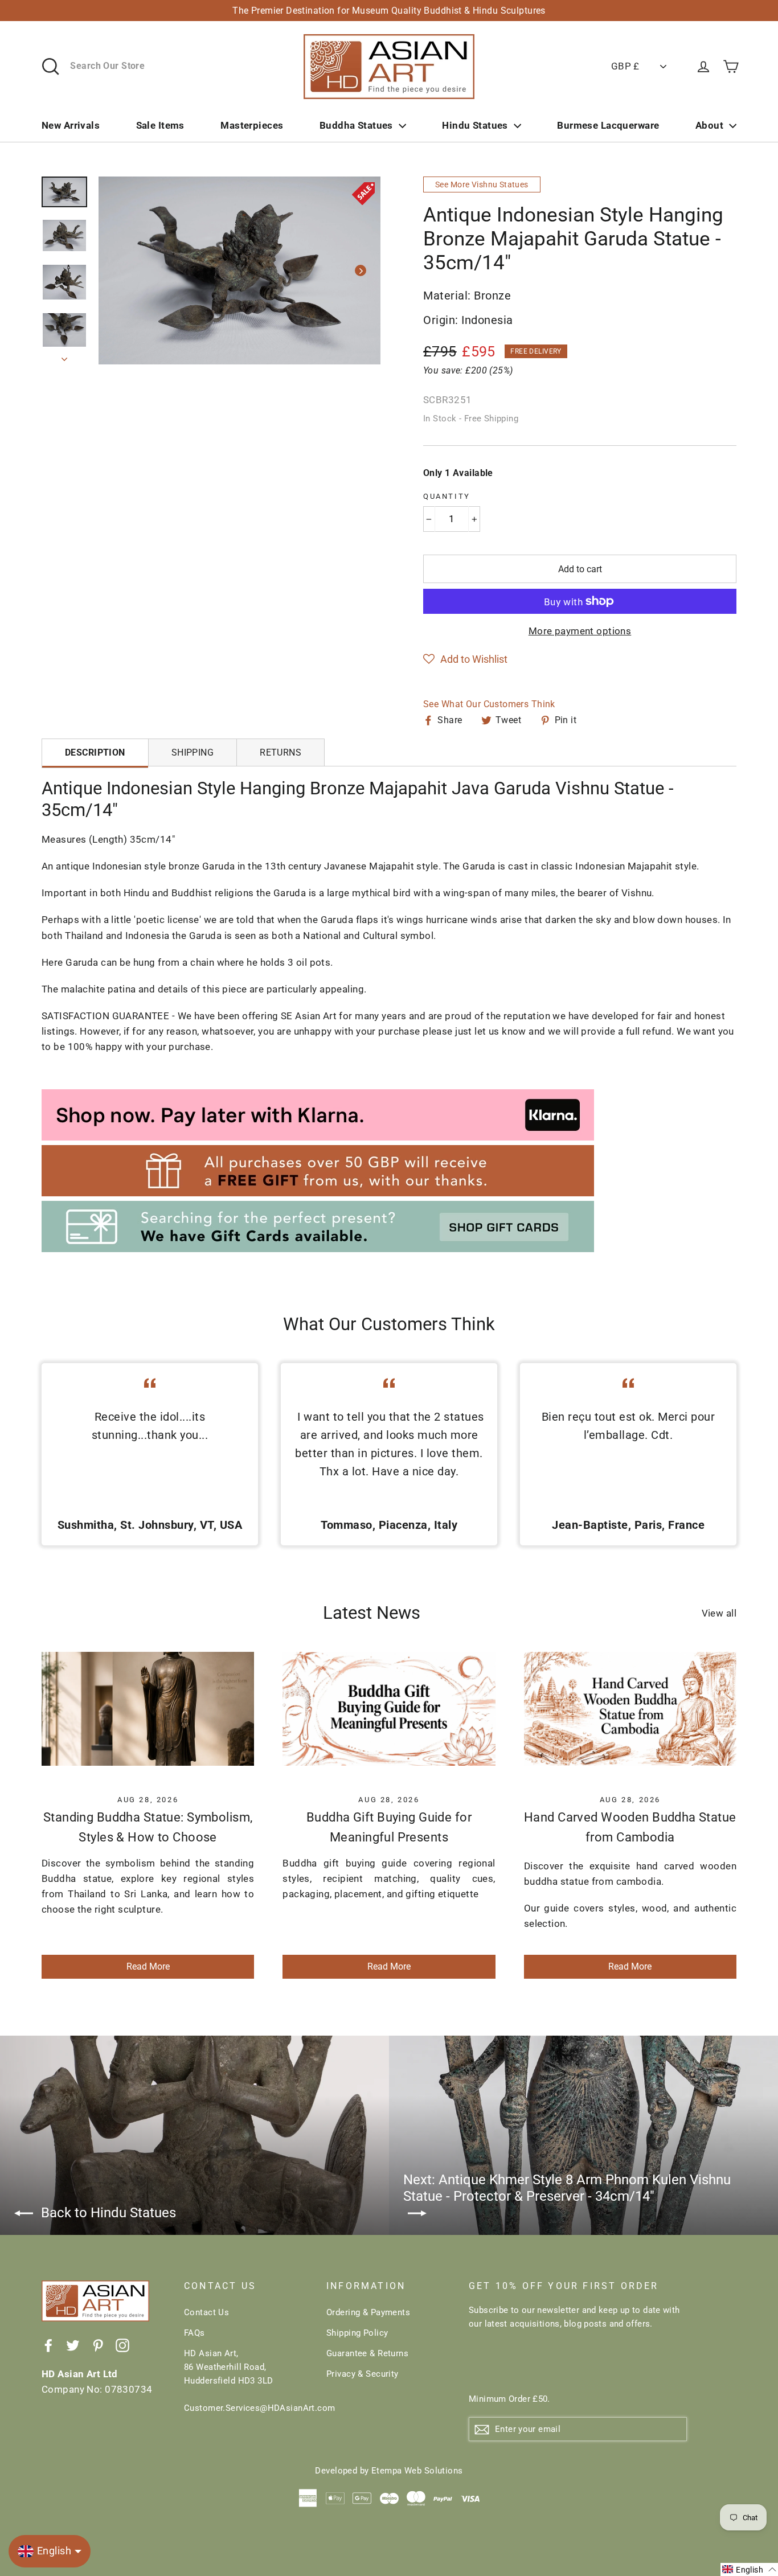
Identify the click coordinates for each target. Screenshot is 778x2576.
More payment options (580, 631)
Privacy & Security (363, 2374)
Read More (148, 1966)
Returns (281, 752)
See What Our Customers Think (489, 704)
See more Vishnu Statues (482, 184)
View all (719, 1613)
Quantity (447, 496)
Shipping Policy (357, 2333)
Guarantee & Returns (367, 2353)
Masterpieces (252, 125)
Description (95, 752)
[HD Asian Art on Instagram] (122, 2345)
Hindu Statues (475, 125)
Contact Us (206, 2312)
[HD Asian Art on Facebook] (48, 2345)
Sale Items (160, 125)
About (709, 125)
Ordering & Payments (368, 2312)
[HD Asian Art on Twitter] (73, 2345)
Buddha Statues (356, 125)
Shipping (193, 752)
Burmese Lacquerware (608, 125)
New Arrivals (71, 125)
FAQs (195, 2333)
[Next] (361, 270)
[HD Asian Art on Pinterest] (98, 2345)
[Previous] (118, 270)
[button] (465, 659)
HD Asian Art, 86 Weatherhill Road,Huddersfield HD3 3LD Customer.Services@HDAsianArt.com (247, 2381)
